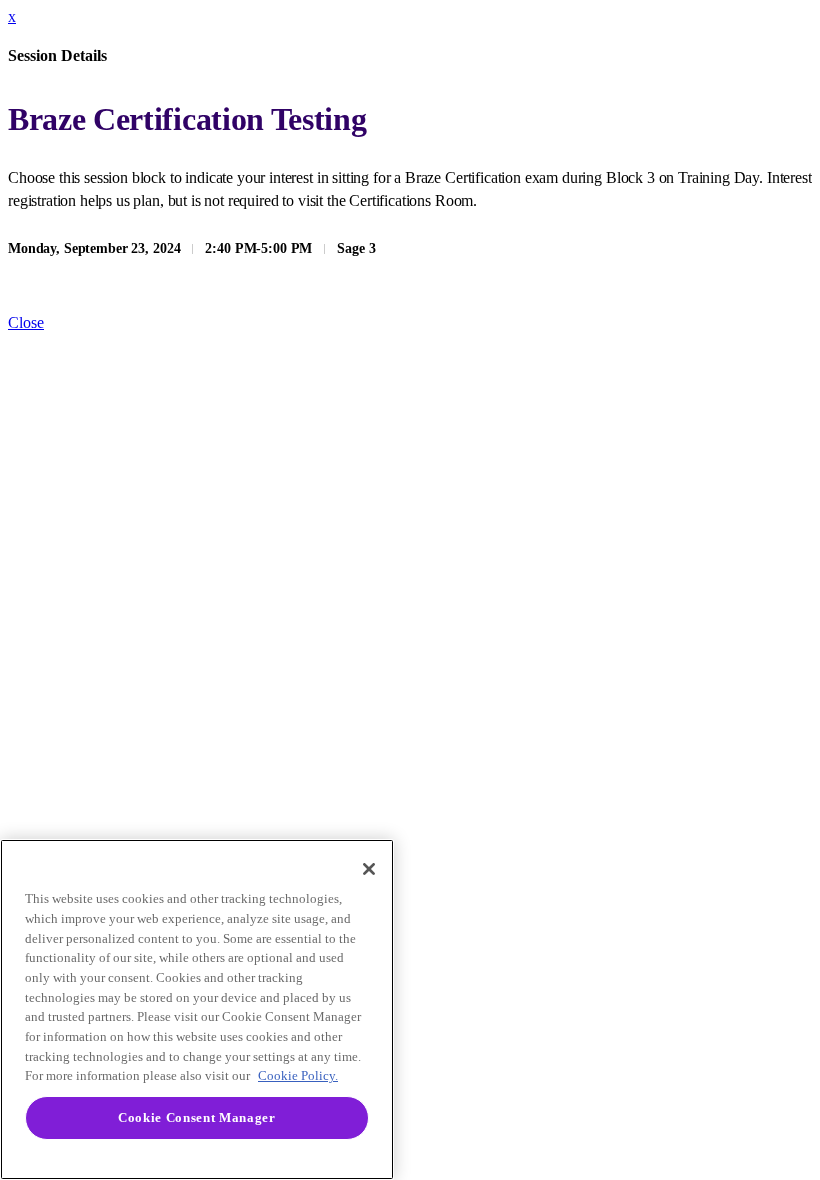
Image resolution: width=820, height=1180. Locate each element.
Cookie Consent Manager (196, 1117)
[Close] (369, 869)
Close (26, 322)
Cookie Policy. (298, 1075)
